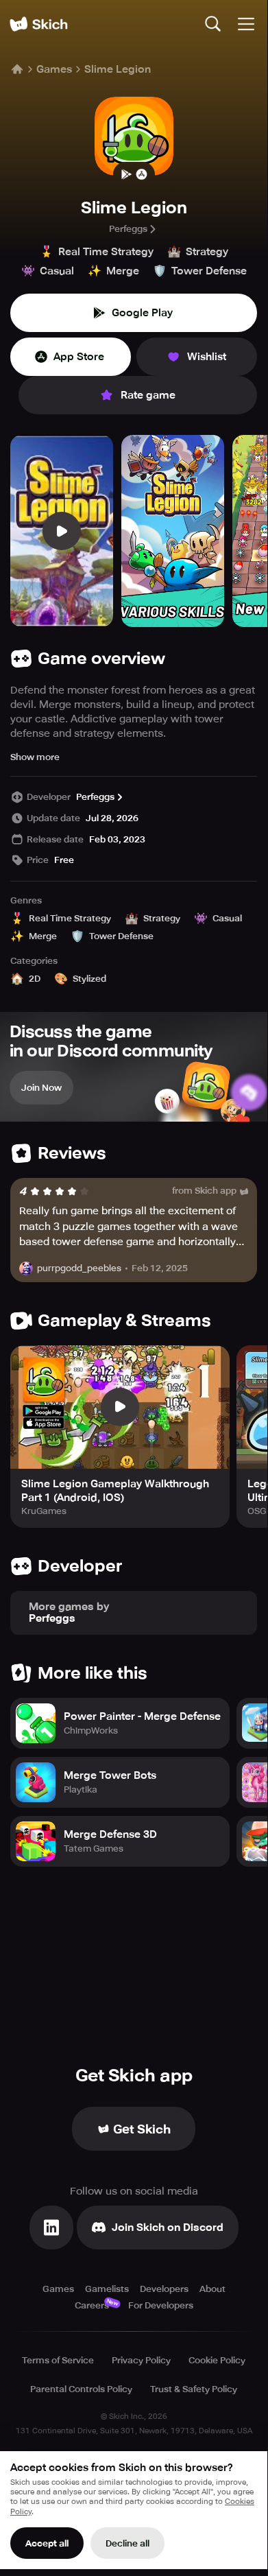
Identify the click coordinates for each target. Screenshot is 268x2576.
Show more (35, 757)
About (212, 2289)
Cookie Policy (217, 2360)
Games (54, 69)
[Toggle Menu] (246, 24)
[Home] (38, 24)
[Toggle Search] (213, 24)
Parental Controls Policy (81, 2389)
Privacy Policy (141, 2360)
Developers (164, 2289)
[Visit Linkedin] (51, 2228)
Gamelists (107, 2289)
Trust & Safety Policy (194, 2389)
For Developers (161, 2305)
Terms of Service (58, 2360)
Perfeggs (128, 229)
